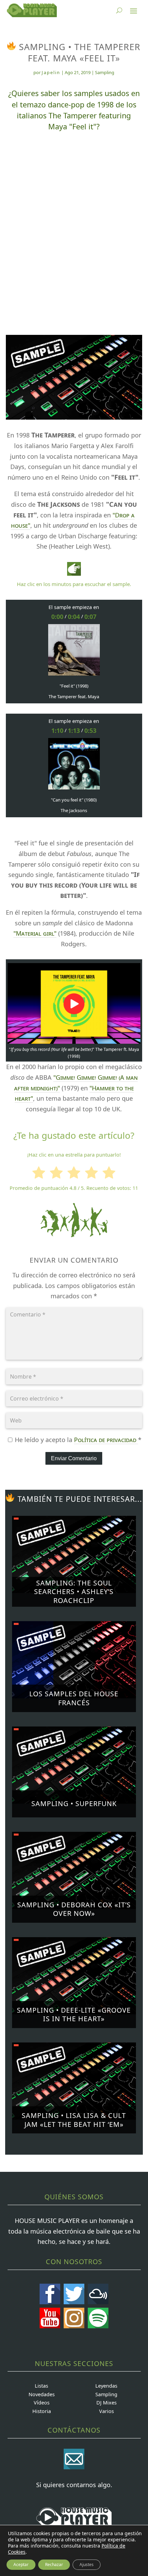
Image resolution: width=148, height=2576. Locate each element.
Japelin (51, 72)
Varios (107, 2411)
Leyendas (106, 2386)
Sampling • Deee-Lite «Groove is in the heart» (74, 2015)
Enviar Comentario (74, 1458)
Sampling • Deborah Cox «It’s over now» (74, 1909)
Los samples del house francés (74, 1698)
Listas (41, 2386)
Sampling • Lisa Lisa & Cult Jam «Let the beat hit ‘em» (74, 2120)
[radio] (39, 1174)
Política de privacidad (106, 1440)
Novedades (42, 2394)
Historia (42, 2411)
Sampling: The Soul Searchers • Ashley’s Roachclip (74, 1592)
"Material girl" (35, 933)
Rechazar (54, 2565)
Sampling (105, 72)
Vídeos (42, 2403)
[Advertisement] (74, 220)
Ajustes (87, 2565)
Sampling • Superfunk (74, 1804)
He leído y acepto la (78, 1440)
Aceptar (21, 2565)
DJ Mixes (107, 2403)
